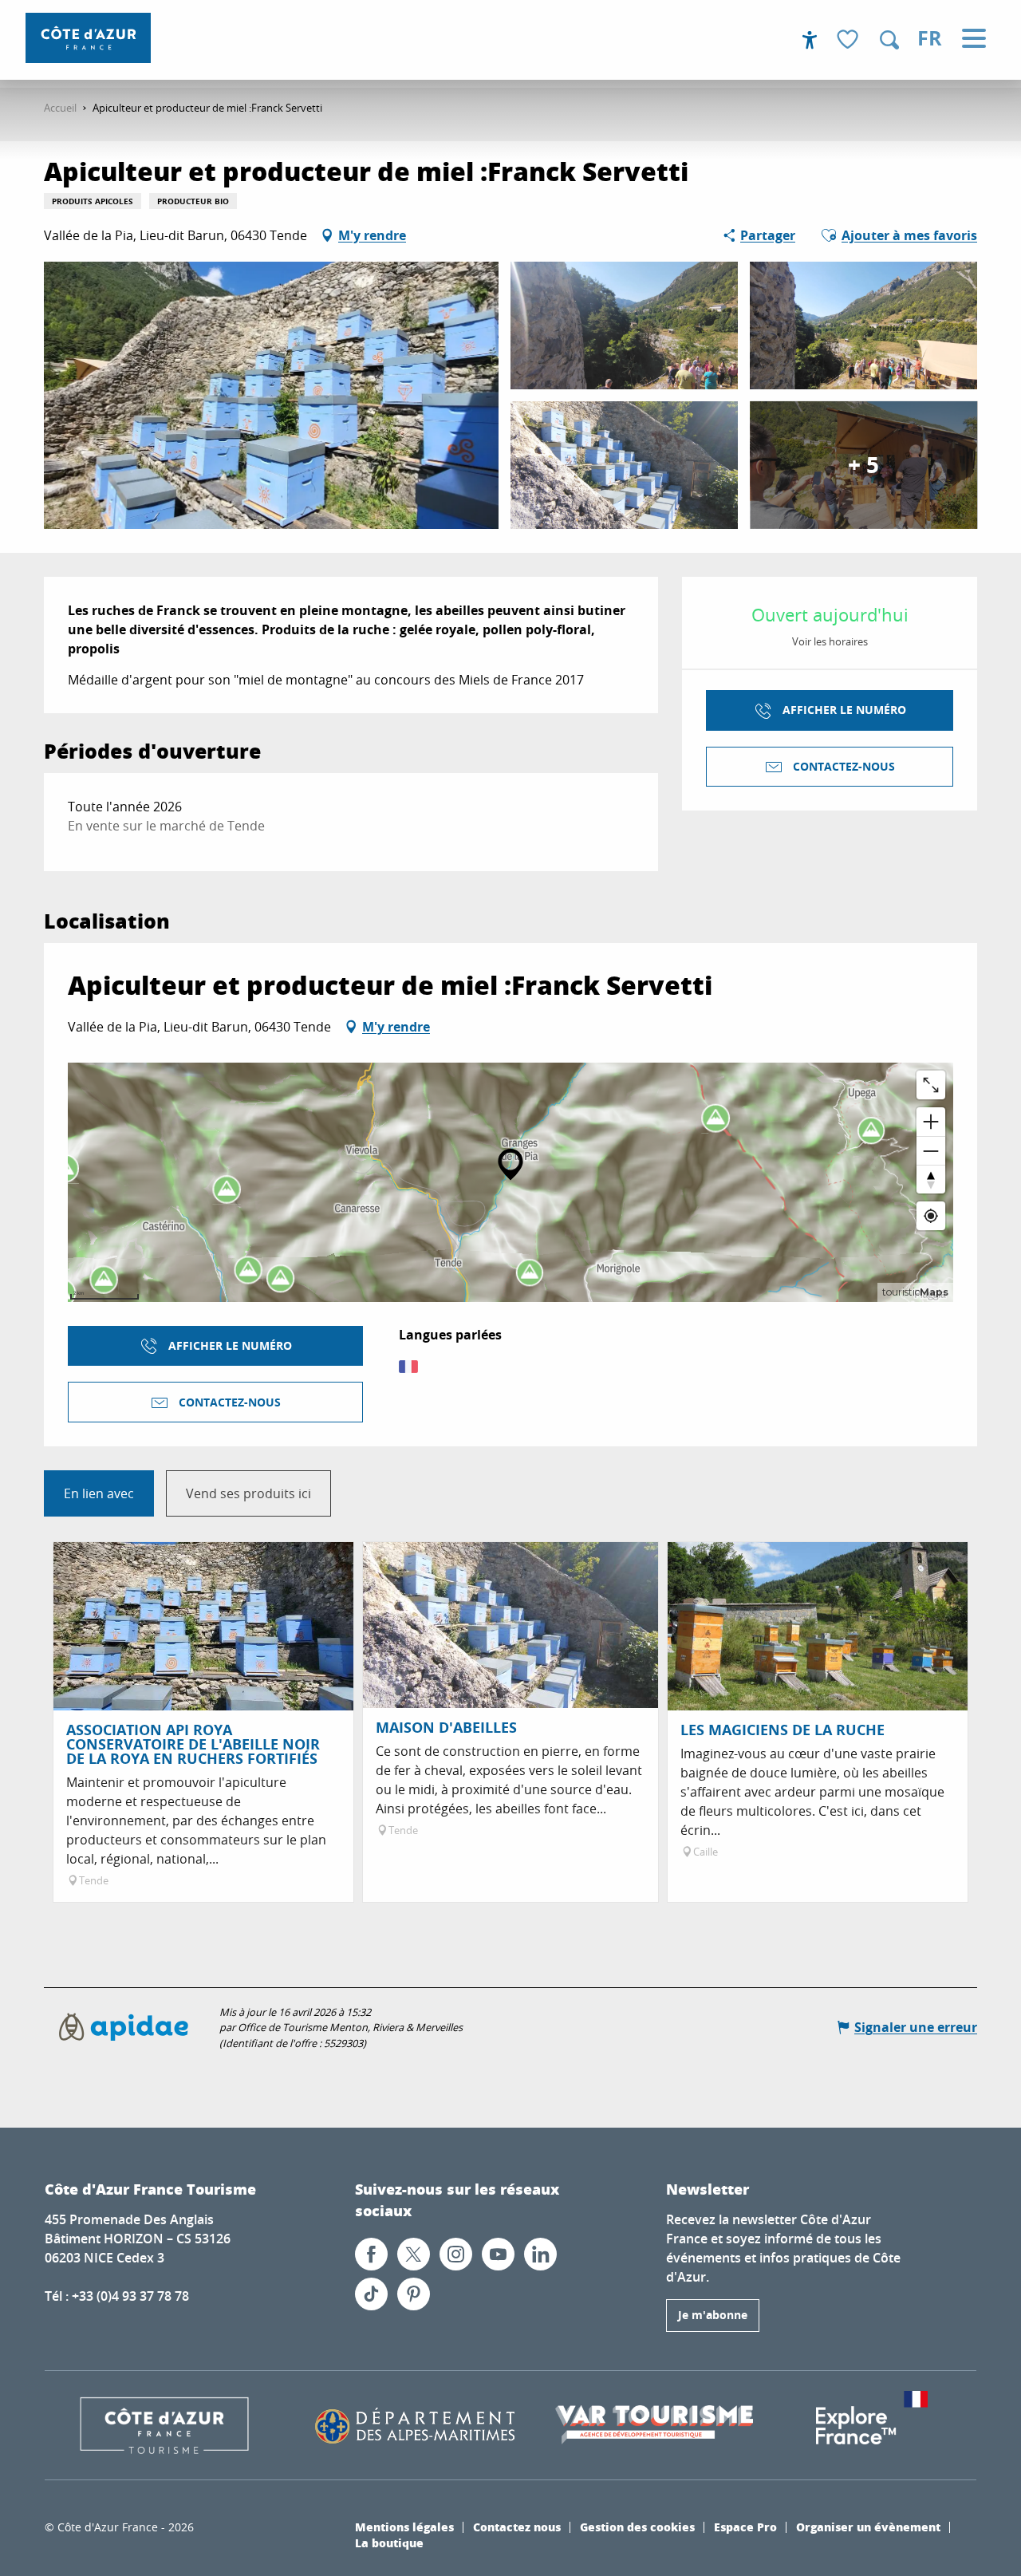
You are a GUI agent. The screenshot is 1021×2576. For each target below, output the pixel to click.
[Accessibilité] (810, 40)
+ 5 (863, 465)
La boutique (389, 2542)
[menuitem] (88, 38)
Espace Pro (745, 2527)
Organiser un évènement (868, 2527)
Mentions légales (404, 2527)
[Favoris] (850, 40)
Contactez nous (517, 2527)
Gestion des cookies (637, 2527)
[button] (889, 40)
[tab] (99, 1493)
